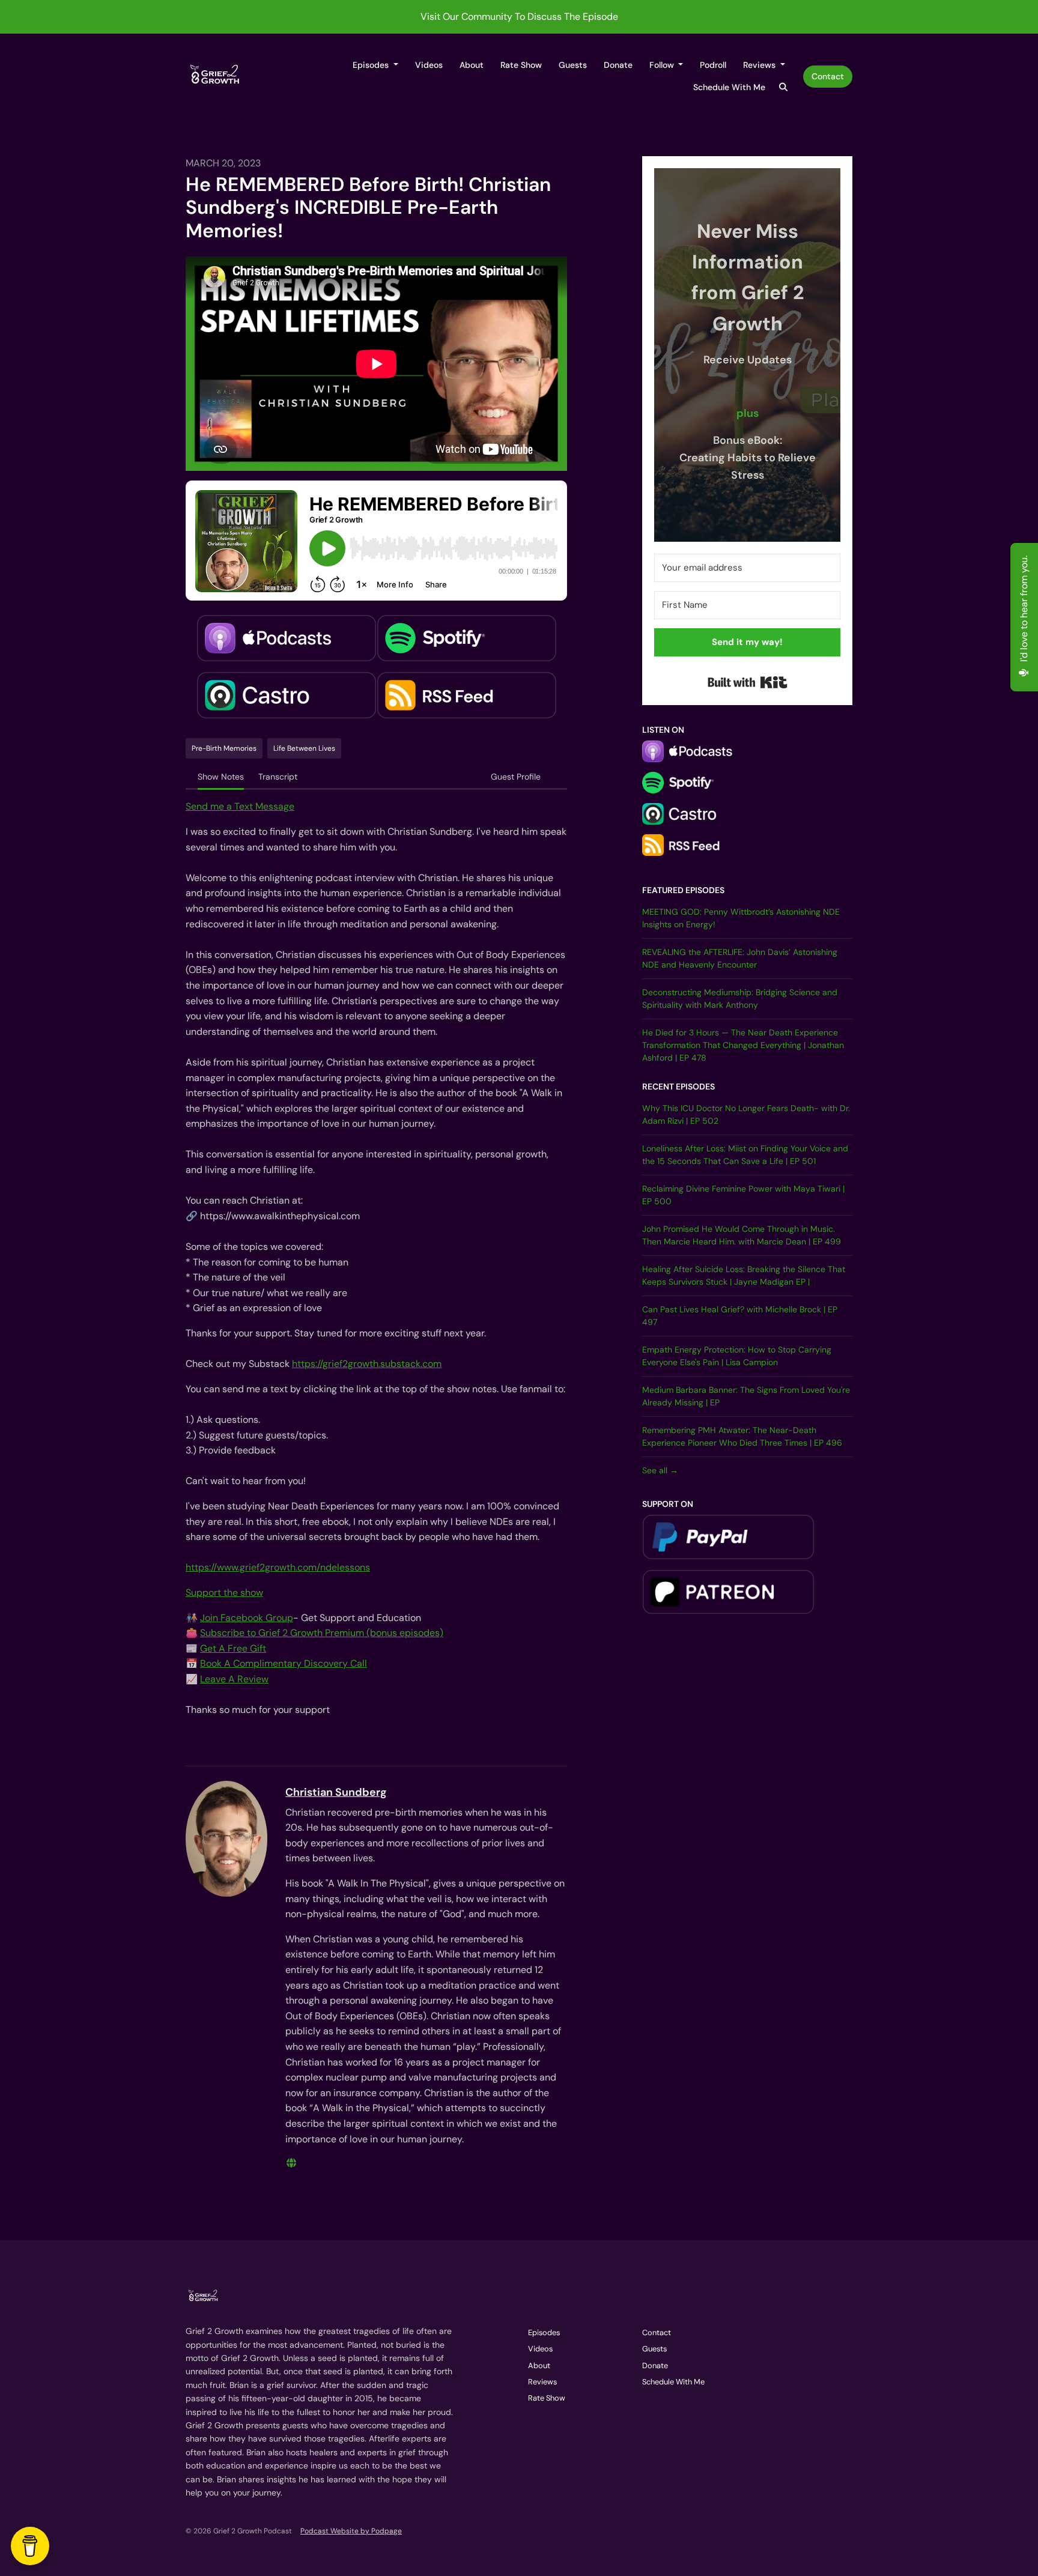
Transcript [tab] (278, 777)
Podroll (713, 65)
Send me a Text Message (240, 806)
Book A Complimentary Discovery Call (284, 1663)
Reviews (760, 65)
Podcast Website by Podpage (351, 2531)
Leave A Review (234, 1679)
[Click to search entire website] (784, 87)
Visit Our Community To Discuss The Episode (519, 17)
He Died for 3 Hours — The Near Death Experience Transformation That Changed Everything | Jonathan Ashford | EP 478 (743, 1045)
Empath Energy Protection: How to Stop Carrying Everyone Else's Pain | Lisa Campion (737, 1356)
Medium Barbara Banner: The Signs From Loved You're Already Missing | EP (746, 1396)
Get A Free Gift (233, 1648)
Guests (573, 65)
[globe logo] (291, 2163)
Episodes (372, 65)
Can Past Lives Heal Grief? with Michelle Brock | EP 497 (740, 1316)
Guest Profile (516, 777)
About (472, 65)
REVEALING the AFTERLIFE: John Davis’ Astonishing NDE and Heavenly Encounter (740, 958)
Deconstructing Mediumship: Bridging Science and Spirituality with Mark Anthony (740, 999)
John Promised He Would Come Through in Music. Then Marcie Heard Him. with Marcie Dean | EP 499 (742, 1235)
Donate (618, 65)
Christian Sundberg (336, 1792)
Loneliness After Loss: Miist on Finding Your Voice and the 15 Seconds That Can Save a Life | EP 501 (745, 1155)
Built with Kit (748, 682)
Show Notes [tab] (221, 777)
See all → (660, 1470)
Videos (429, 65)
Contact (828, 76)
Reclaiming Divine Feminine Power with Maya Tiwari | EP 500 (743, 1195)
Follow (663, 65)
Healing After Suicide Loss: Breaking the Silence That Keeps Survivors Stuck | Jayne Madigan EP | (744, 1275)
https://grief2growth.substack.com (367, 1364)
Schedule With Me (729, 87)
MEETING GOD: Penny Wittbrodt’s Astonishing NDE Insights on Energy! (741, 918)
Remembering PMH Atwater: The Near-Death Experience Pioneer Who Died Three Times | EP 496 (742, 1436)
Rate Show (521, 65)
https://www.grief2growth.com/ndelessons (278, 1567)
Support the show (224, 1593)
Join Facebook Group (247, 1618)
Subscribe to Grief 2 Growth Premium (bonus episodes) (322, 1633)
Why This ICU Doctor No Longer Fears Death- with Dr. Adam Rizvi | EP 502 (746, 1114)
